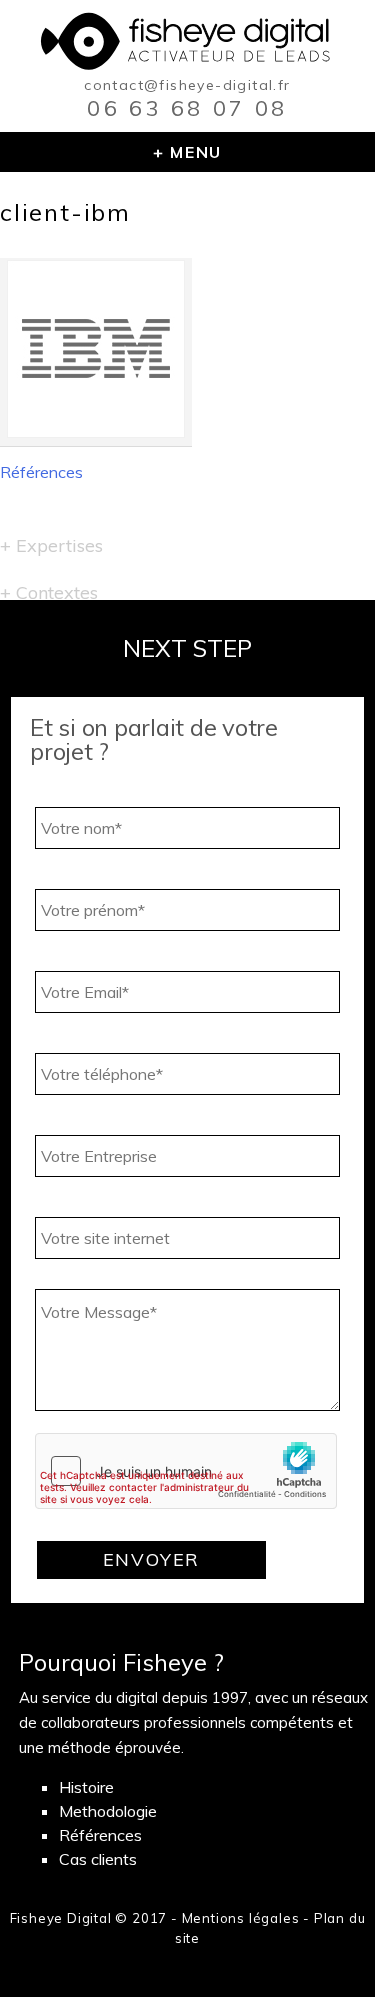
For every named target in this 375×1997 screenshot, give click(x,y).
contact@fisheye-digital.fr (187, 85)
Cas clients (98, 1859)
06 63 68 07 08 (187, 108)
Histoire (86, 1787)
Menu (195, 152)
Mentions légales (241, 1918)
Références (41, 472)
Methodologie (108, 1811)
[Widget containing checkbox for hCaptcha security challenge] (186, 1471)
